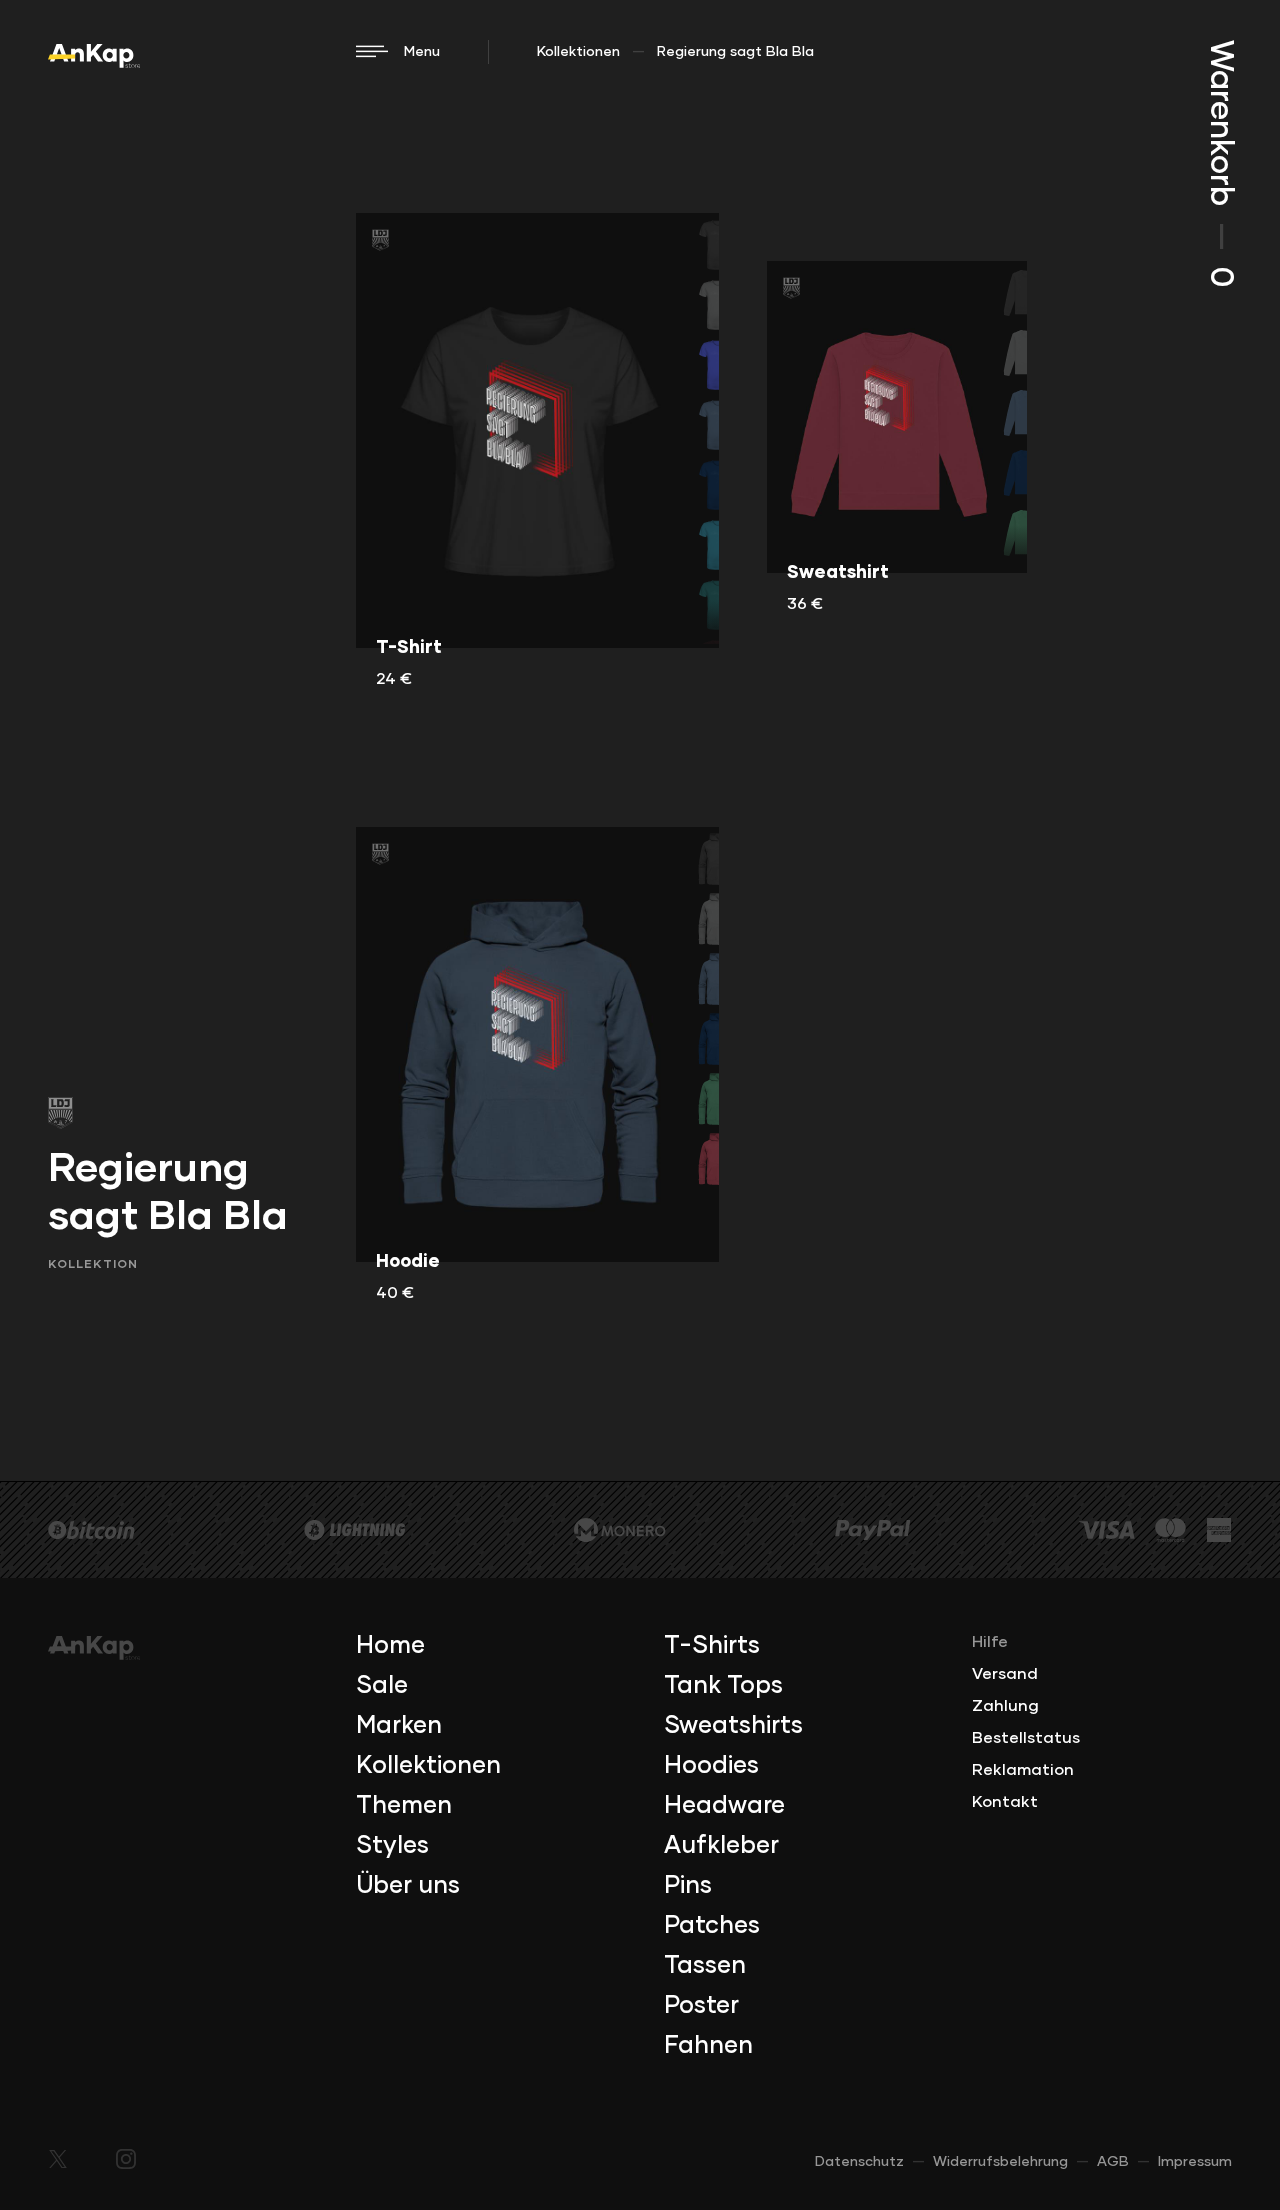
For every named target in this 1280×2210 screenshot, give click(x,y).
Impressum (1195, 2162)
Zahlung (1005, 1706)
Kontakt (1005, 1802)
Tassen (705, 1966)
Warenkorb (1220, 163)
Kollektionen (578, 52)
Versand (1005, 1674)
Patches (712, 1926)
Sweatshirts (733, 1726)
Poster (701, 2006)
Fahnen (708, 2046)
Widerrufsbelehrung (1000, 2162)
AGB (1113, 2162)
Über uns (408, 1886)
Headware (724, 1806)
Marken (399, 1726)
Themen (404, 1806)
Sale (382, 1686)
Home (390, 1646)
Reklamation (1023, 1770)
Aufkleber (721, 1846)
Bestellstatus (1026, 1738)
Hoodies (711, 1766)
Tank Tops (723, 1686)
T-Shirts (712, 1646)
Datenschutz (859, 2162)
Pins (688, 1886)
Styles (392, 1846)
